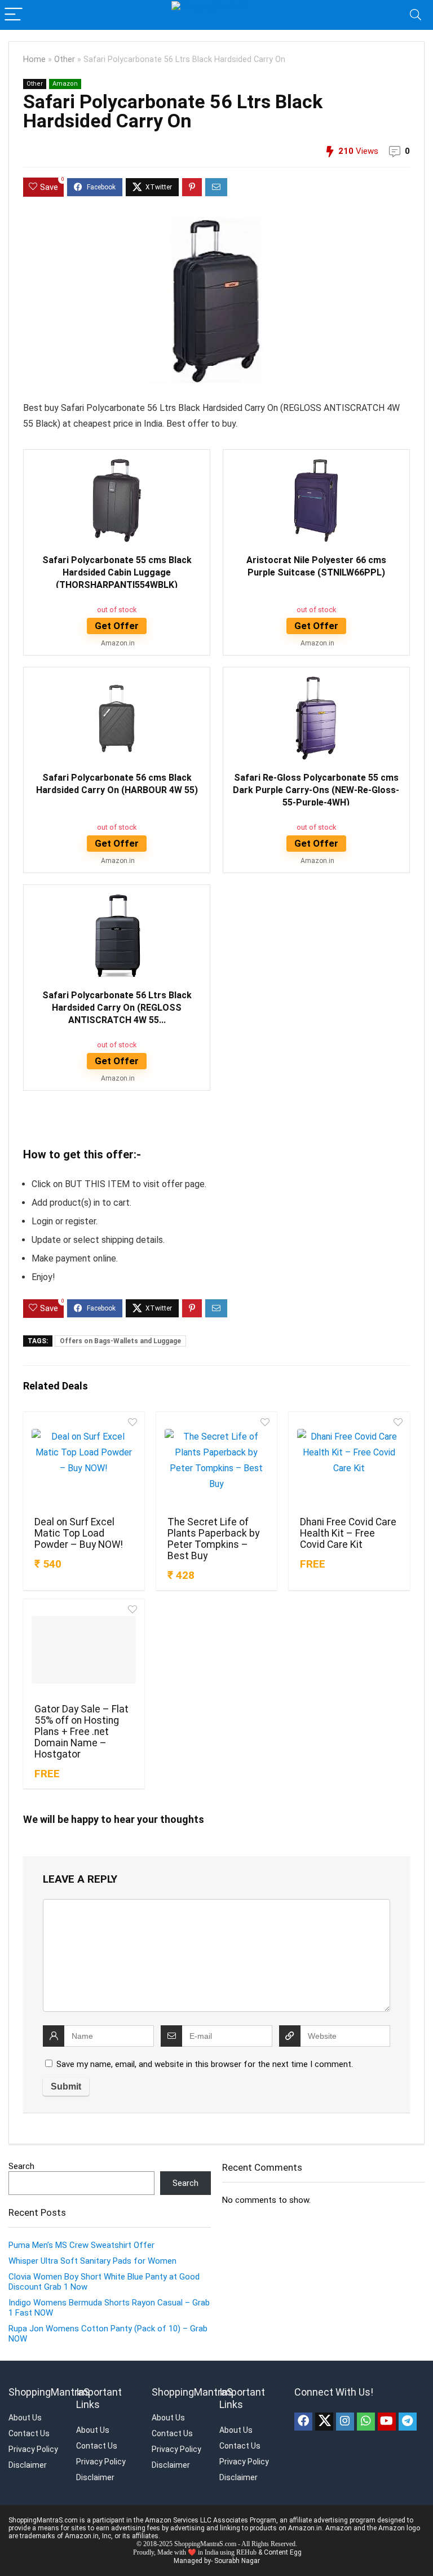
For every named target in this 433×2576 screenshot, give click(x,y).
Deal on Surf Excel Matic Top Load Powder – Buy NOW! (79, 1533)
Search (21, 2166)
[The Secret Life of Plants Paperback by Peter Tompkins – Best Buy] (216, 1463)
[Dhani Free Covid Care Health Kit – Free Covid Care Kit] (349, 1463)
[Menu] (14, 15)
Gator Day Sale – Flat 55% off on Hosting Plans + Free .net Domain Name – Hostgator (81, 1732)
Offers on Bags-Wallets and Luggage (120, 1341)
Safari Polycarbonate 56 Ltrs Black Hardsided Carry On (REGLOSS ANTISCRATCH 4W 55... (117, 1008)
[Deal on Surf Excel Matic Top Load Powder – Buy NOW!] (83, 1463)
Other (65, 59)
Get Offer (117, 626)
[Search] (416, 15)
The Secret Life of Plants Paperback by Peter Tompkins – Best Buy (213, 1539)
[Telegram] (408, 2422)
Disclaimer (28, 2465)
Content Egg (283, 2552)
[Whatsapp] (366, 2422)
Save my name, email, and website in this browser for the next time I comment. (205, 2064)
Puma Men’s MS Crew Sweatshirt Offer (81, 2245)
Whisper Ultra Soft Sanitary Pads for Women (92, 2261)
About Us (25, 2418)
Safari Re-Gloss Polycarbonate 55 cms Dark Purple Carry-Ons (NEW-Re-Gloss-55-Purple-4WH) (316, 790)
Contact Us (29, 2433)
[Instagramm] (345, 2422)
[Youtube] (387, 2422)
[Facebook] (303, 2422)
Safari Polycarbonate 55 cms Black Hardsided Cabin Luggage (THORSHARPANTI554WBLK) (117, 572)
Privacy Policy (33, 2449)
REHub (246, 2552)
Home (34, 59)
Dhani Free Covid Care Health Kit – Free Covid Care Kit (348, 1533)
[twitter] (324, 2422)
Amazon (65, 84)
